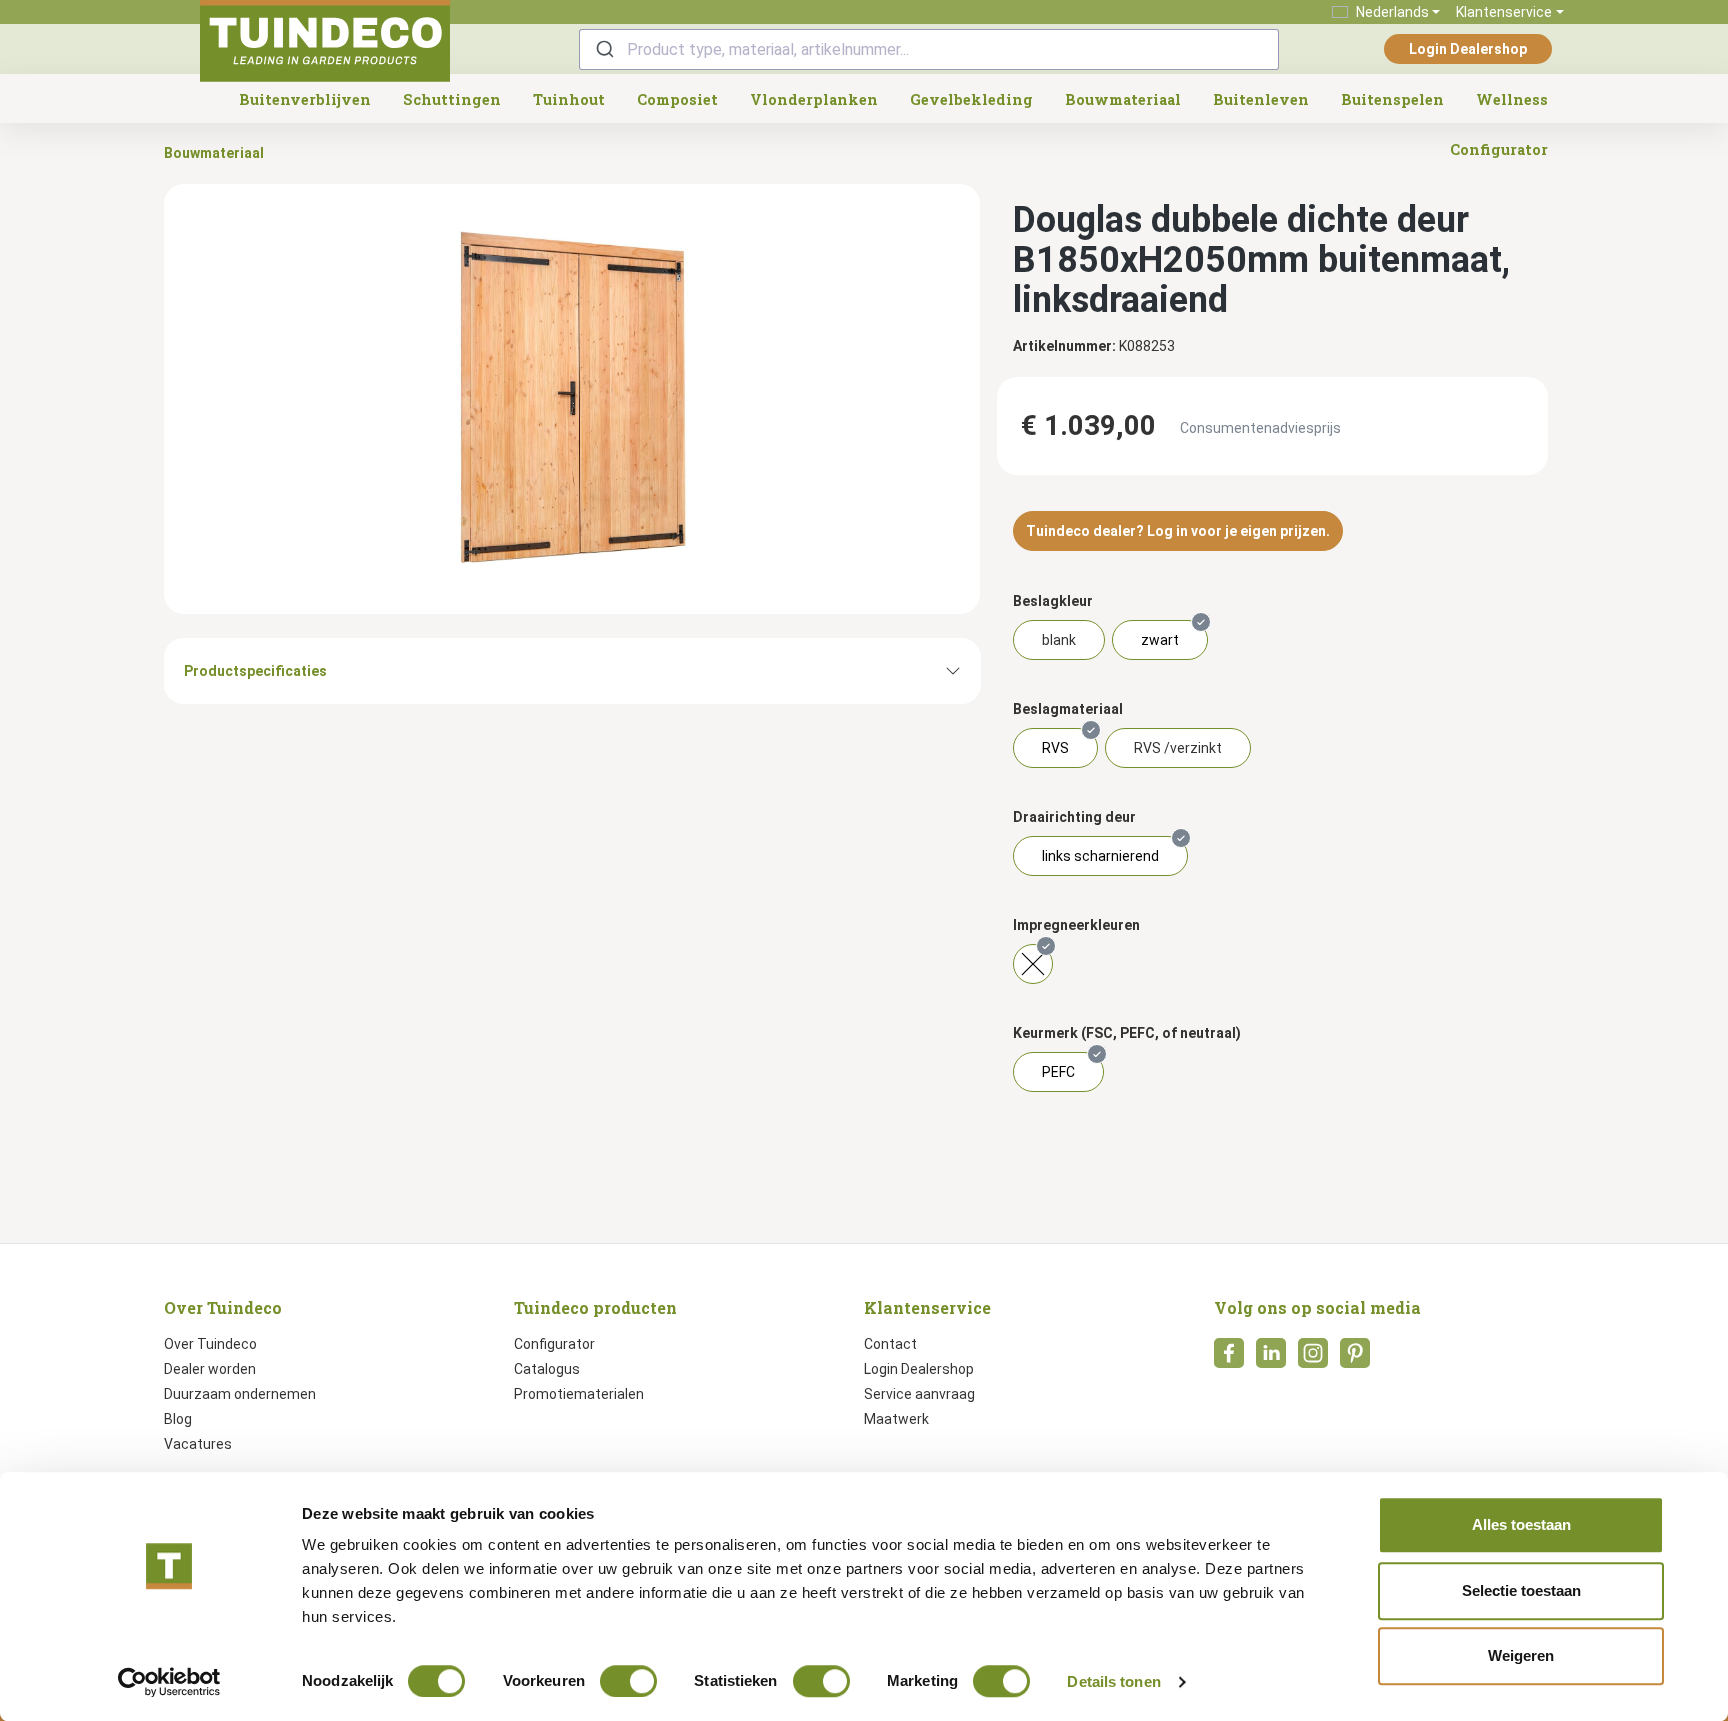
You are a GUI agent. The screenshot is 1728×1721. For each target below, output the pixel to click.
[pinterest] (1355, 1359)
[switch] (628, 1681)
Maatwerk (896, 1419)
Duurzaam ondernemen (240, 1394)
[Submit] (603, 49)
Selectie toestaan (1521, 1590)
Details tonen (1113, 1681)
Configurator (554, 1344)
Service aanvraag (919, 1394)
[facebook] (1229, 1359)
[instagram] (1313, 1359)
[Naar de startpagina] (325, 41)
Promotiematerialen (579, 1394)
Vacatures (198, 1444)
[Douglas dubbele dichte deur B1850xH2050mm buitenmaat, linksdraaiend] (572, 399)
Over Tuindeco (210, 1344)
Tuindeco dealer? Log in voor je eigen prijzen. (1178, 531)
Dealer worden (210, 1369)
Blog (178, 1419)
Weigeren (1521, 1655)
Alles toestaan (1521, 1524)
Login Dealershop (1468, 49)
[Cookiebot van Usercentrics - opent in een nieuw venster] (169, 1682)
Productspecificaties (255, 671)
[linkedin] (1271, 1359)
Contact (890, 1344)
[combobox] (929, 49)
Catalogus (547, 1369)
